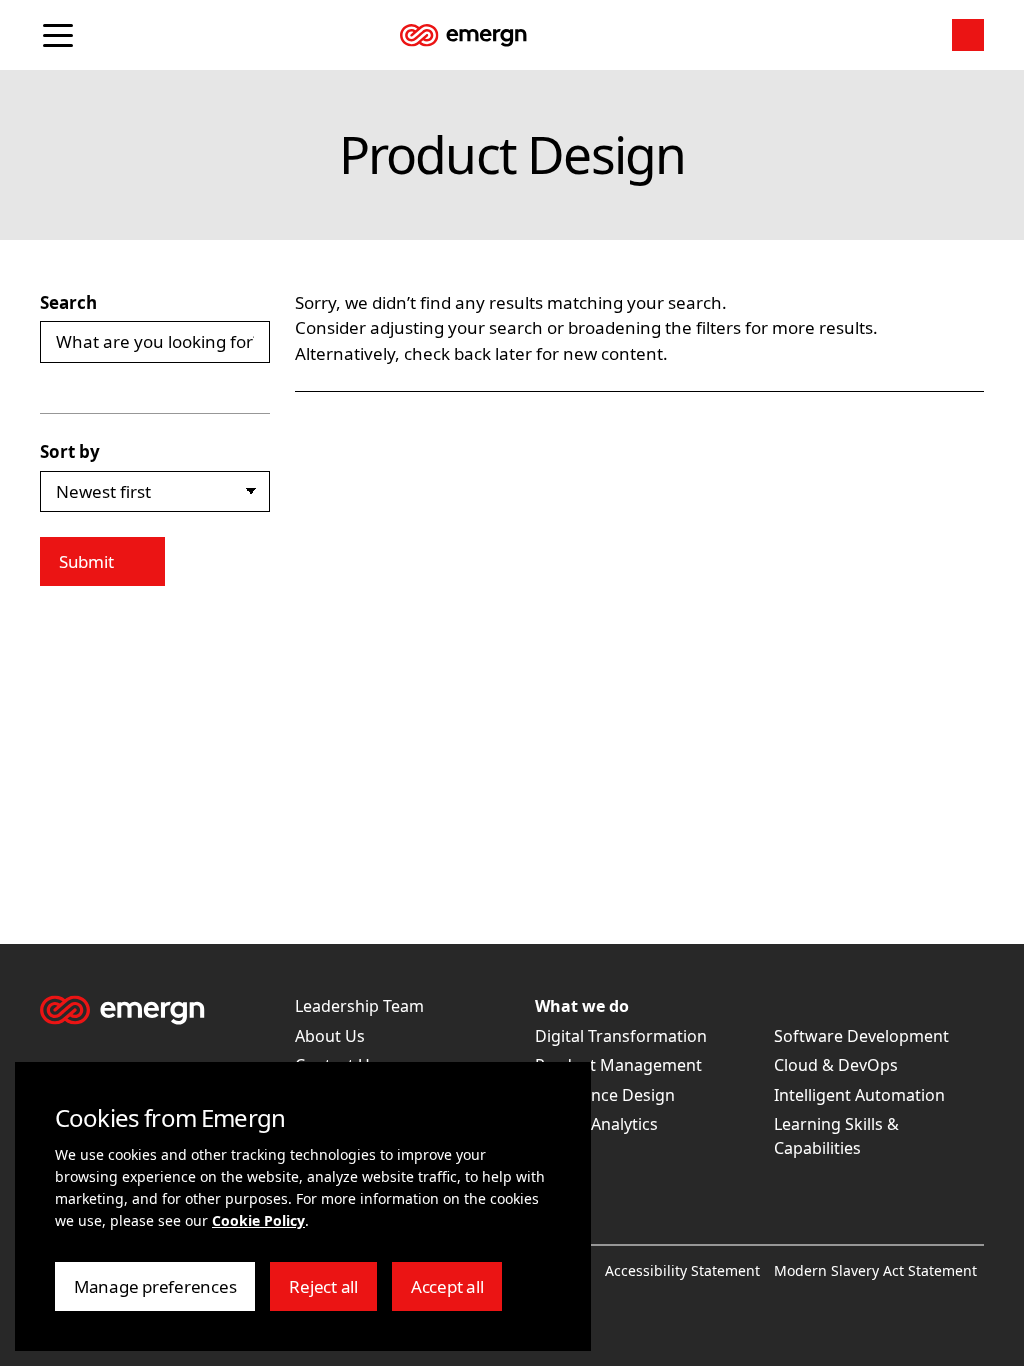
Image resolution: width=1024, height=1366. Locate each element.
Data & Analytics (596, 1124)
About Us (330, 1036)
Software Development (861, 1036)
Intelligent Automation (859, 1095)
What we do (582, 1006)
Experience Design (605, 1095)
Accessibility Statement (682, 1270)
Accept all (456, 1293)
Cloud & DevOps (836, 1065)
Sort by (70, 451)
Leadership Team (359, 1006)
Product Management (618, 1065)
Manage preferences (155, 1293)
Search (68, 302)
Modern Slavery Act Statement (875, 1270)
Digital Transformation (621, 1036)
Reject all (332, 1293)
